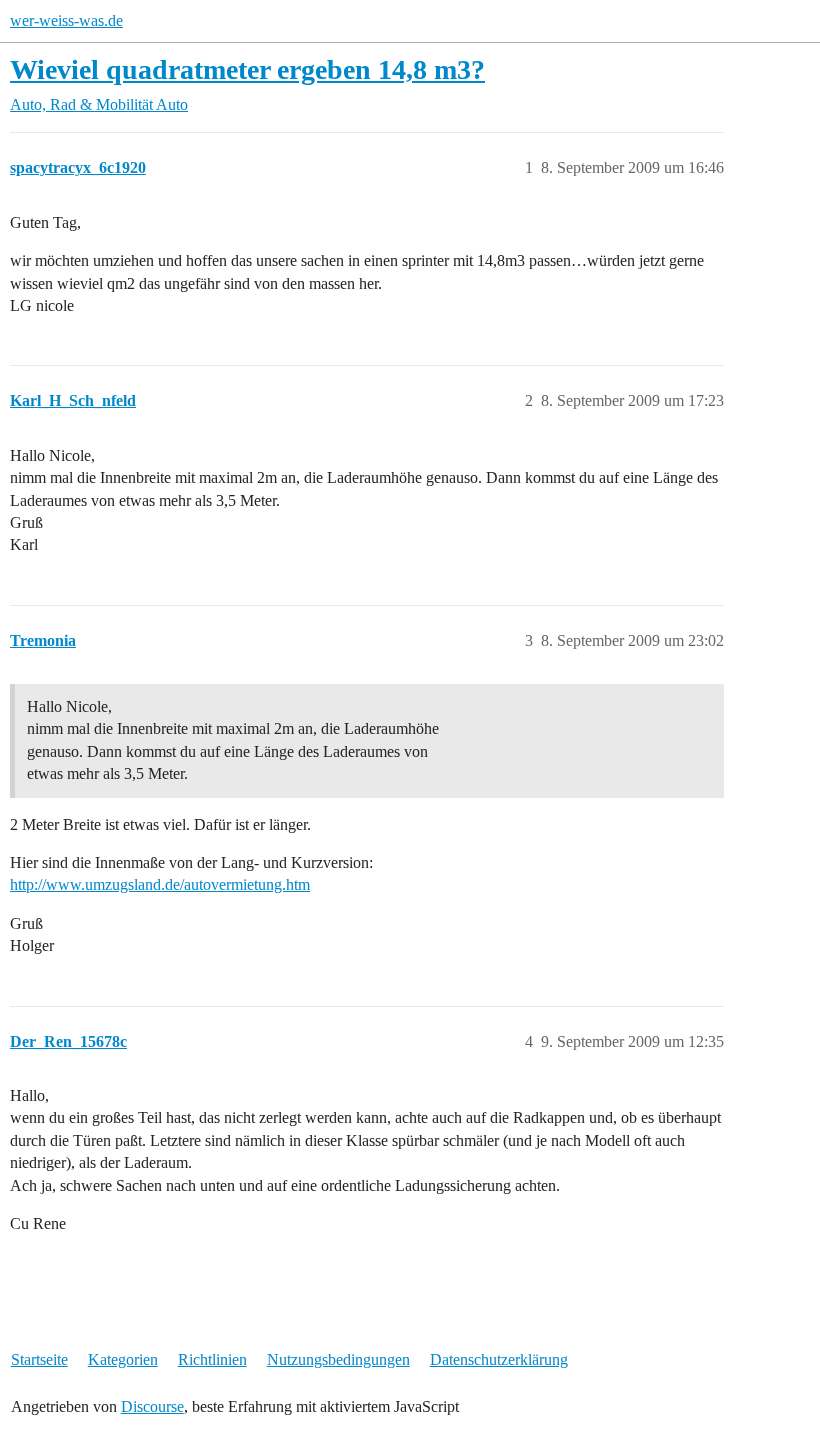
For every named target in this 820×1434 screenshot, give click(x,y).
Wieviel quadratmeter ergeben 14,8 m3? (247, 69)
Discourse (152, 1406)
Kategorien (123, 1359)
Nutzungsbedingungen (338, 1359)
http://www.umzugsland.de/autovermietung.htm (160, 884)
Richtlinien (212, 1359)
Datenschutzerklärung (499, 1359)
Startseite (39, 1359)
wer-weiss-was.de (66, 20)
